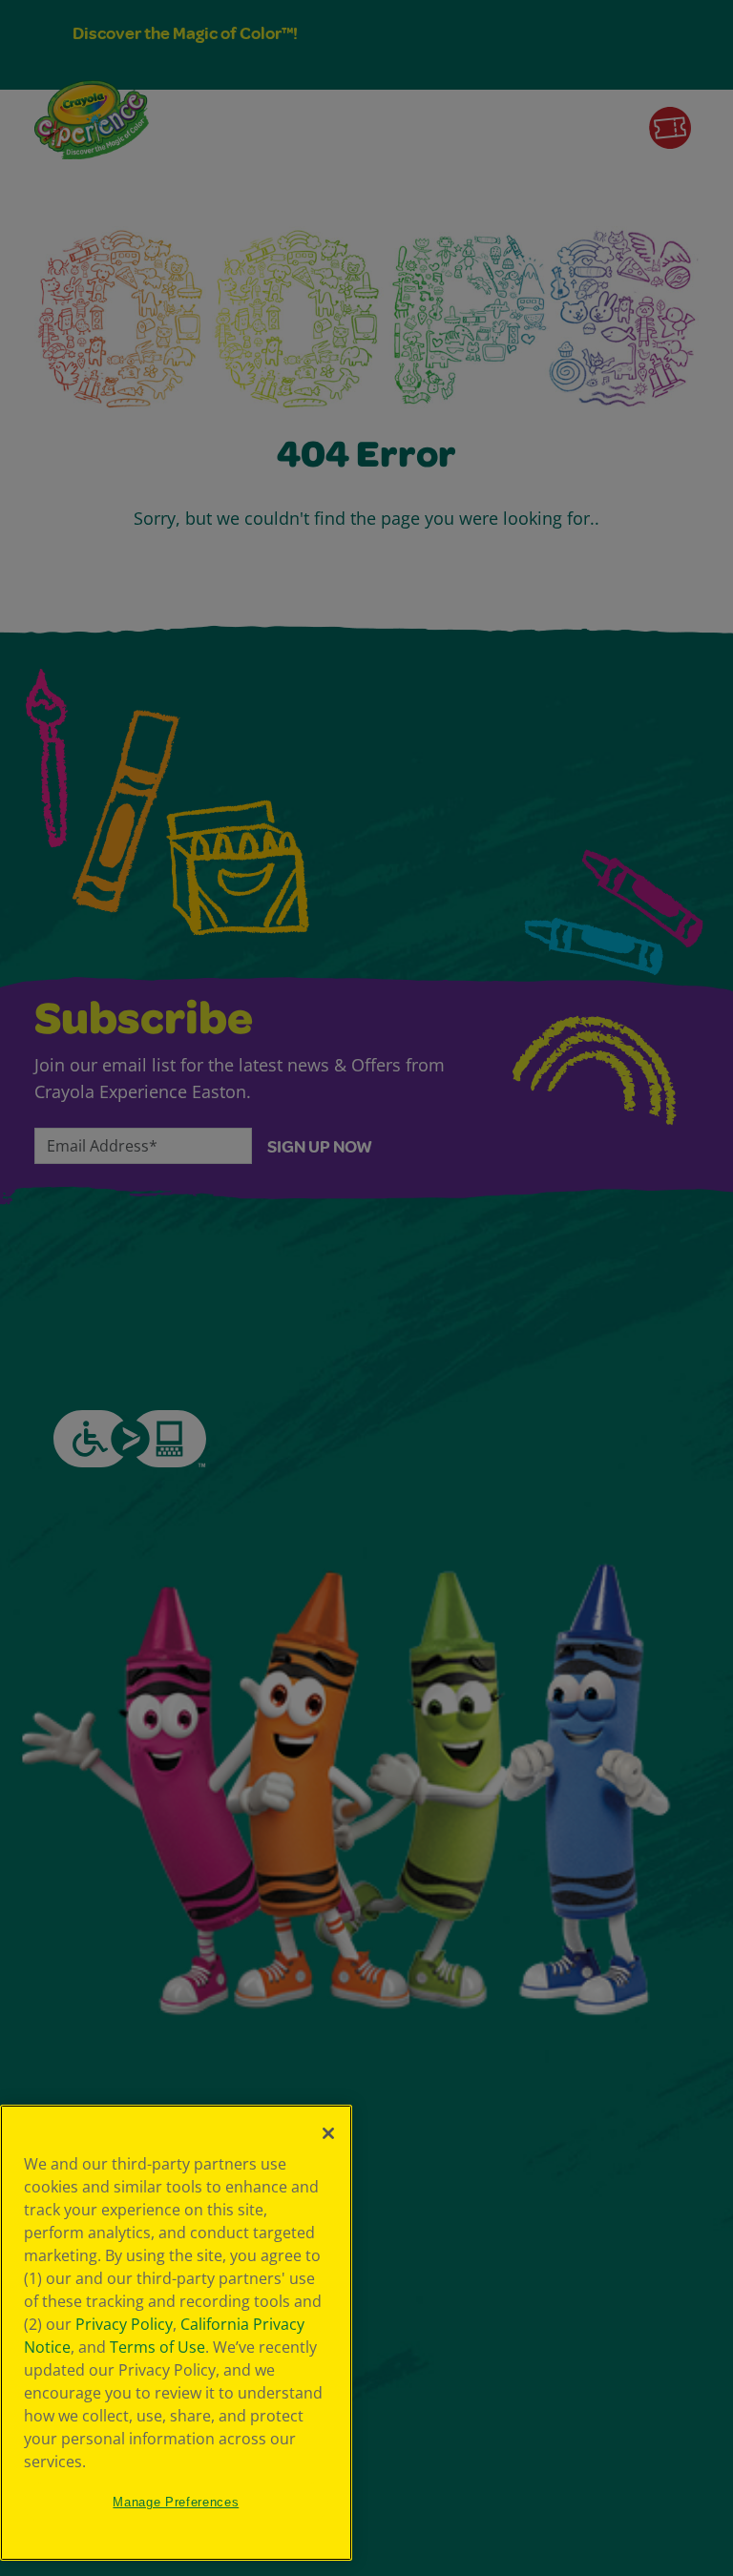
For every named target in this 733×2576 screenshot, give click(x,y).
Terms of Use (157, 2347)
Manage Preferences (176, 2502)
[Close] (328, 2133)
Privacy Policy (124, 2324)
